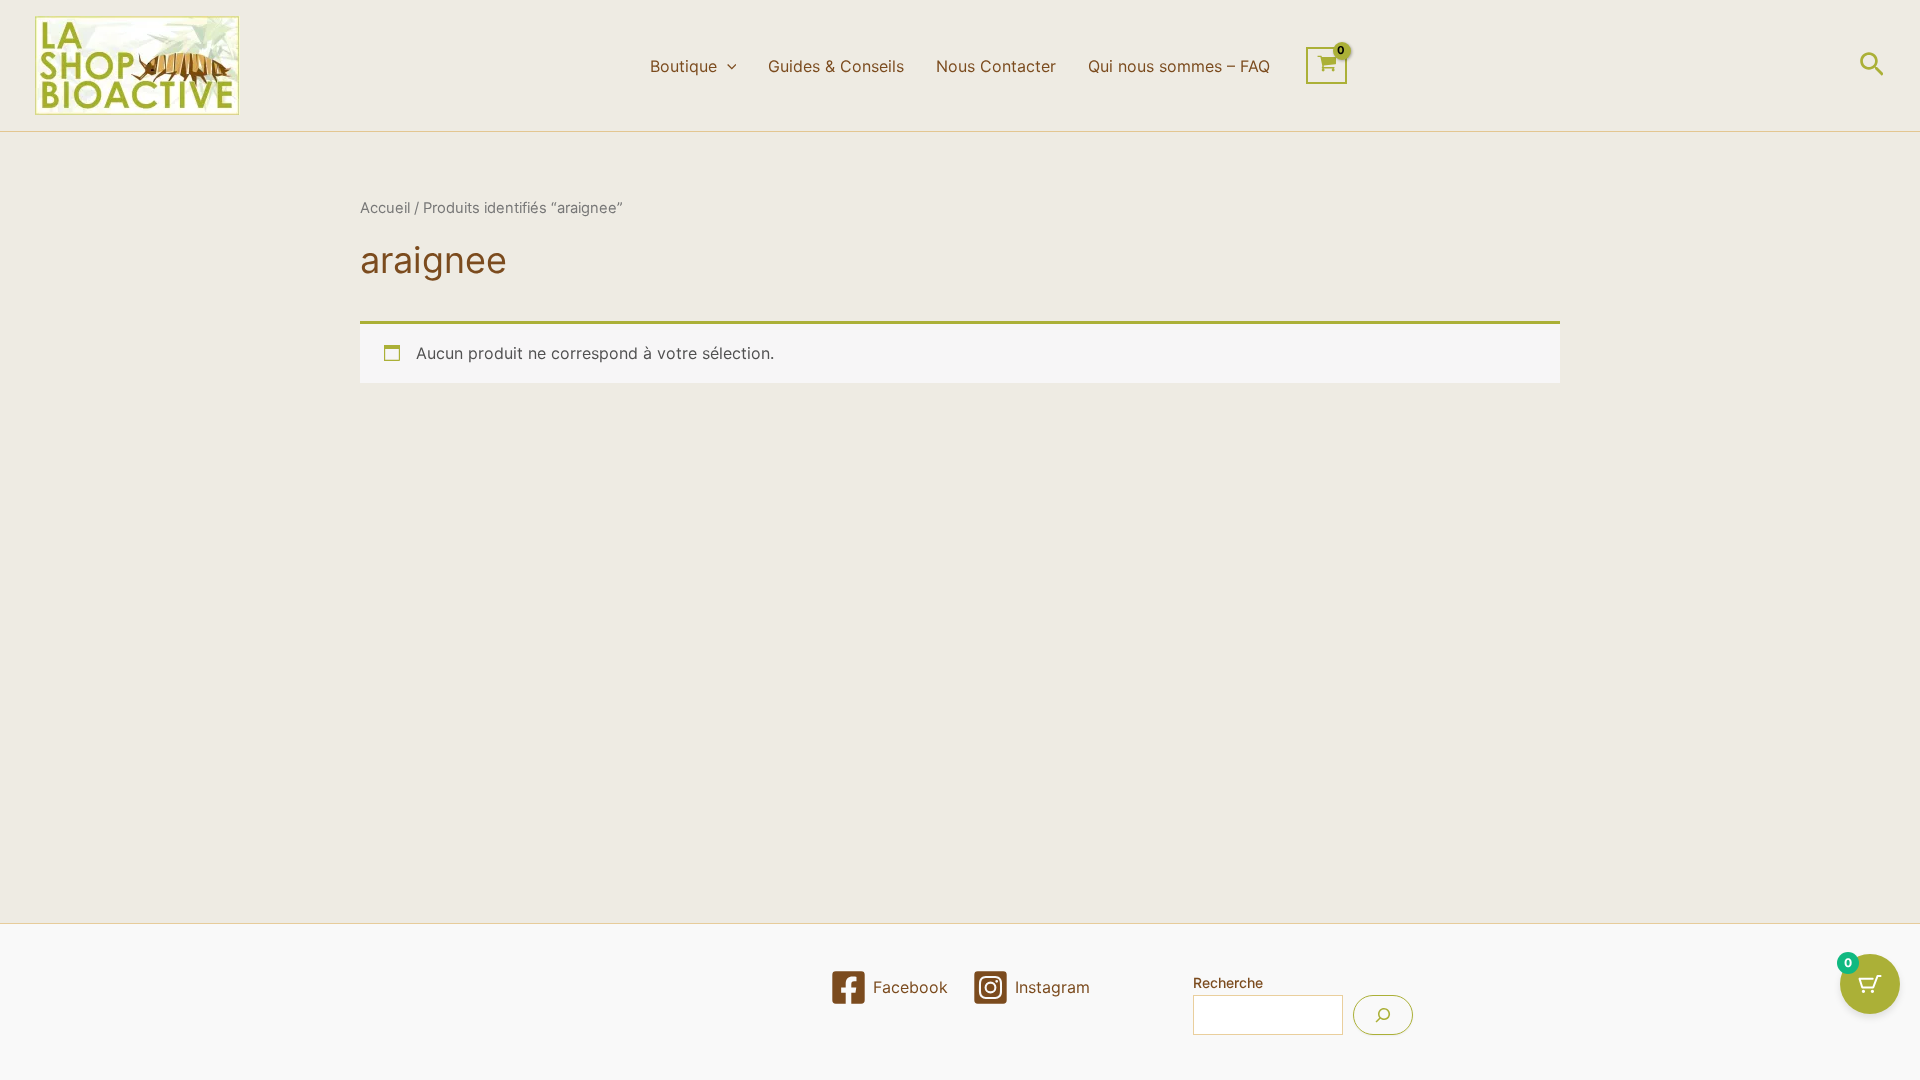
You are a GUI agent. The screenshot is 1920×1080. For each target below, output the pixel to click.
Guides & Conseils (836, 66)
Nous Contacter (996, 66)
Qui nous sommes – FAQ (1179, 66)
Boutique (683, 66)
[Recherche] (1383, 1015)
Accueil (385, 208)
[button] (727, 66)
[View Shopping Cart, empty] (1326, 66)
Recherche (1228, 982)
